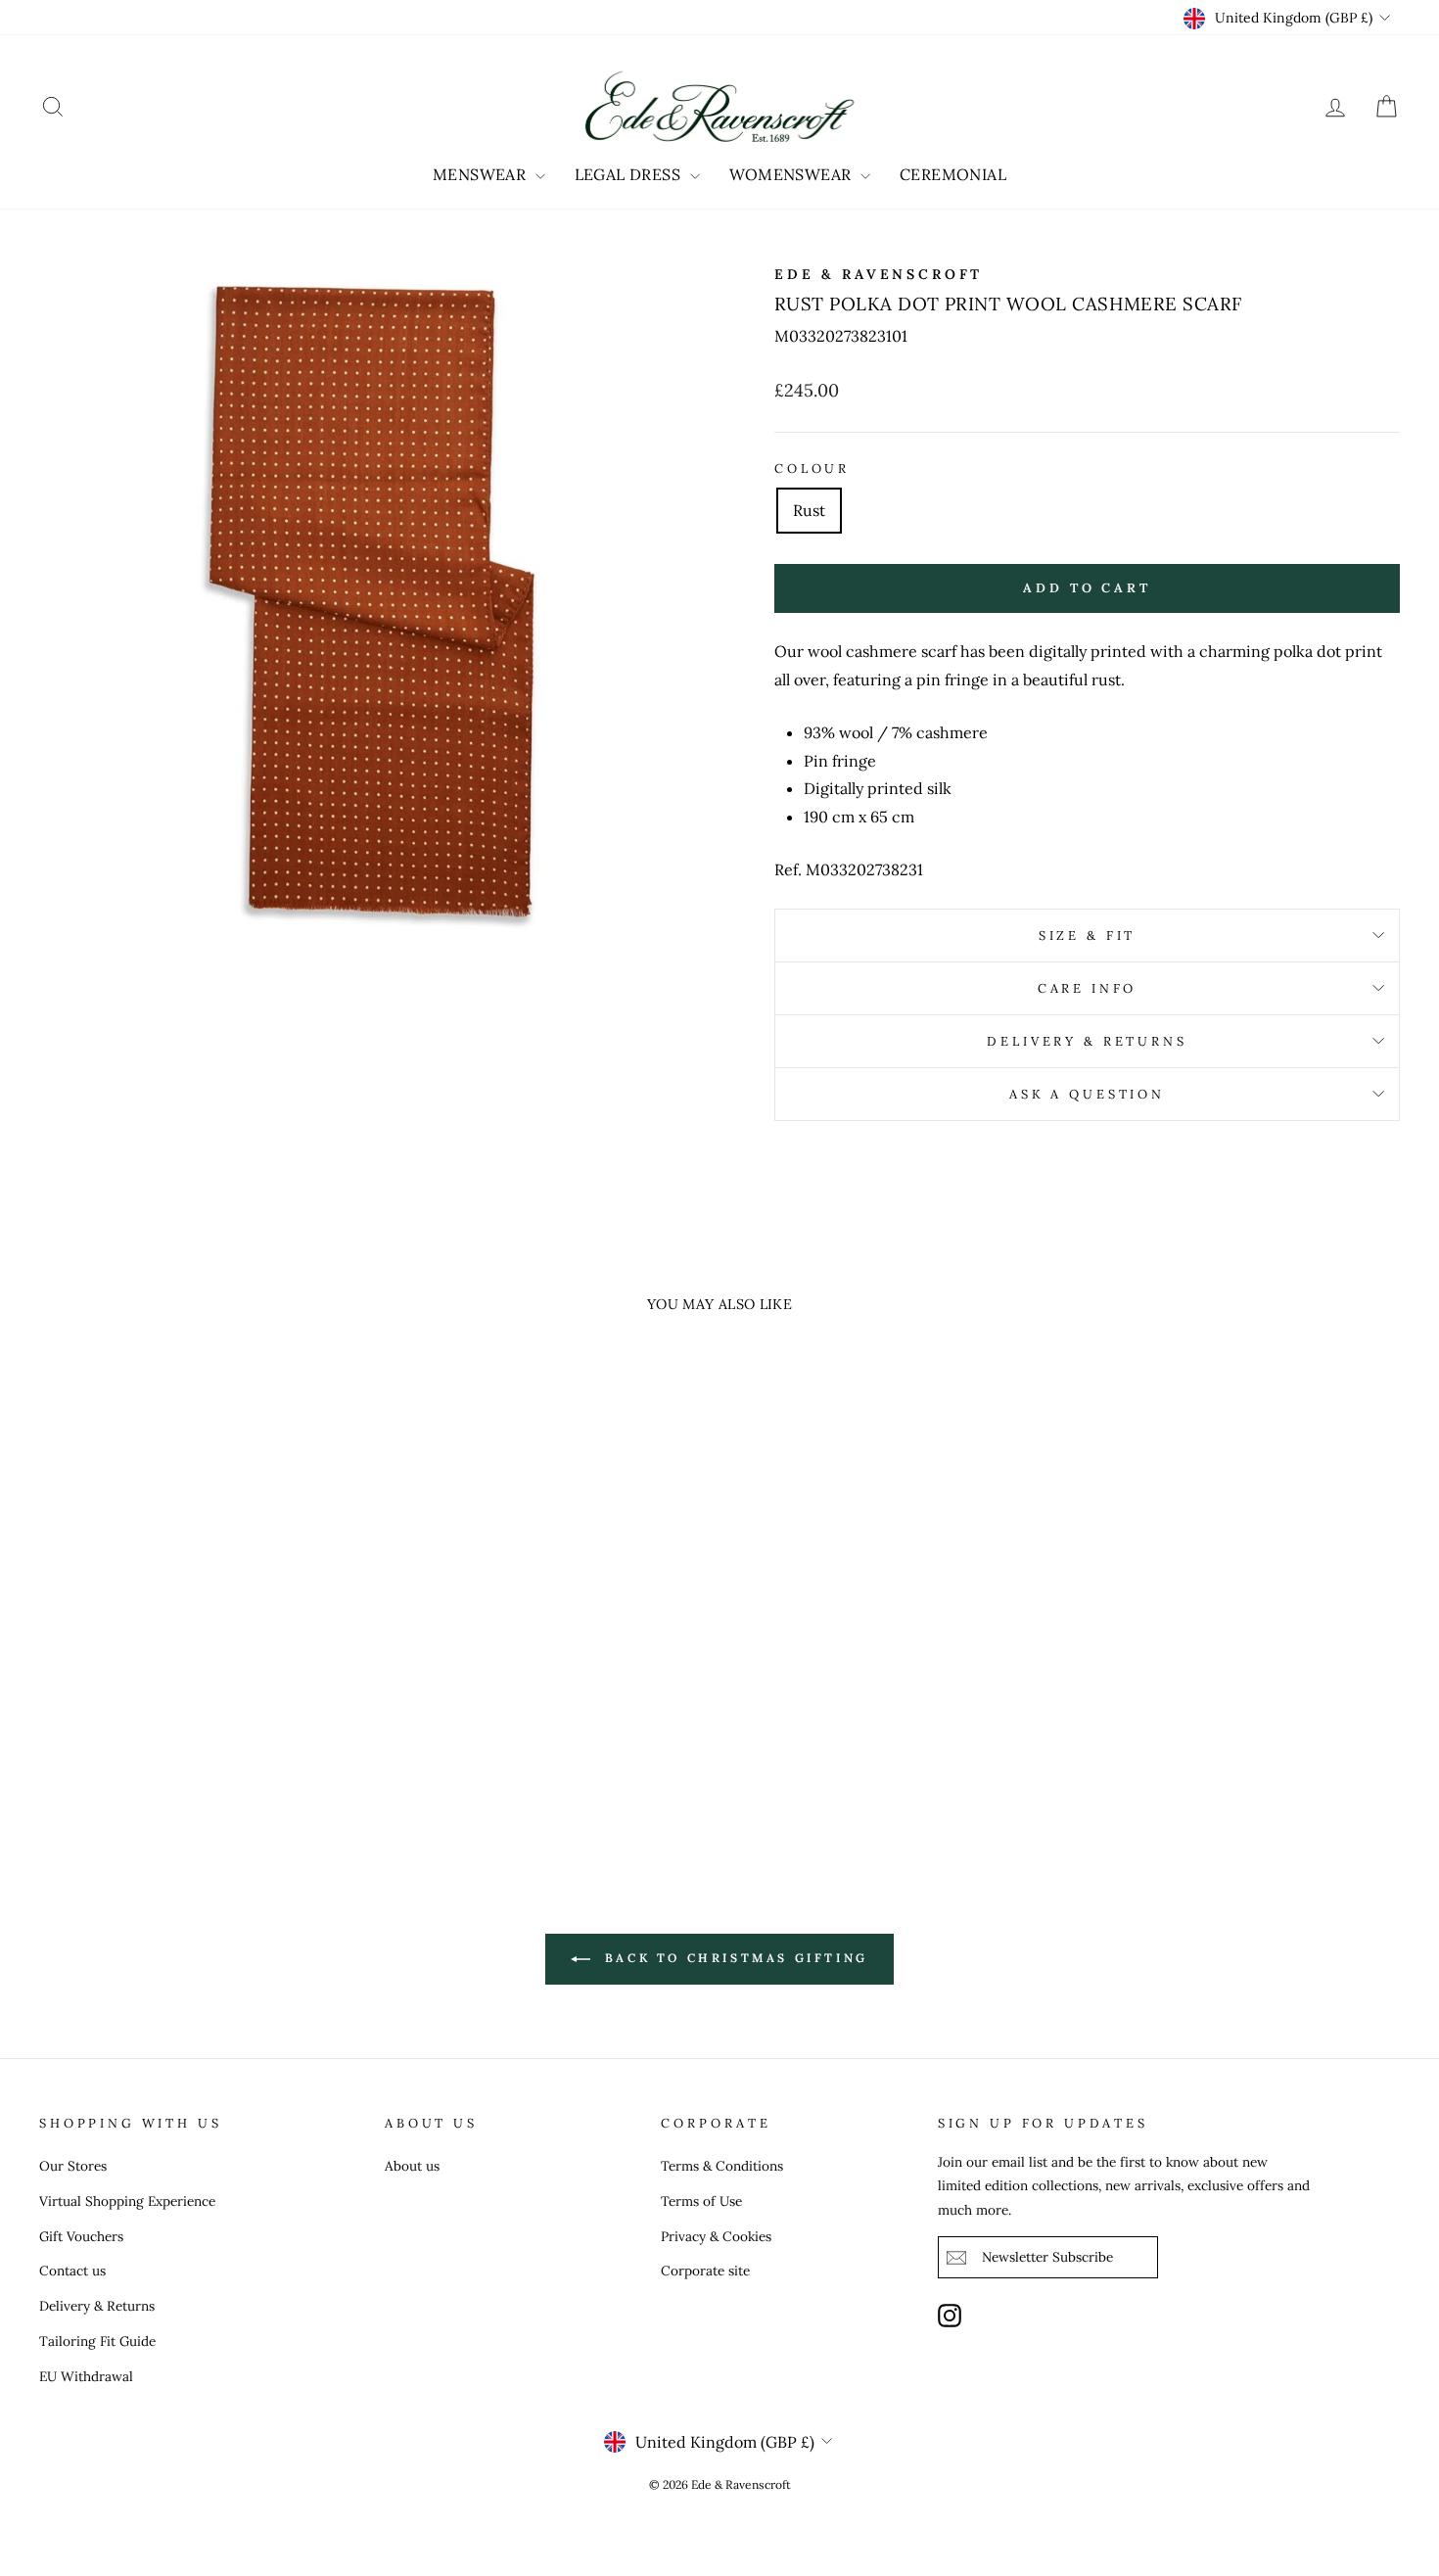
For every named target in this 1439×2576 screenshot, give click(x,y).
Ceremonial (953, 174)
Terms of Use (701, 2201)
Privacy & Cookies (716, 2236)
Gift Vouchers (81, 2236)
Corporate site (705, 2271)
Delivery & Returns (1087, 1041)
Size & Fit (1087, 936)
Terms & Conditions (722, 2166)
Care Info (1088, 988)
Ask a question (1087, 1094)
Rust (809, 510)
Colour (812, 468)
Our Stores (73, 2166)
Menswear (482, 174)
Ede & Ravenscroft (879, 274)
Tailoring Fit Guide (97, 2341)
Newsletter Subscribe (1047, 2257)
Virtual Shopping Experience (127, 2201)
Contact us (72, 2271)
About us (412, 2166)
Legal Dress (630, 174)
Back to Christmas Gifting (733, 1958)
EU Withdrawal (86, 2376)
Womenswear (792, 174)
